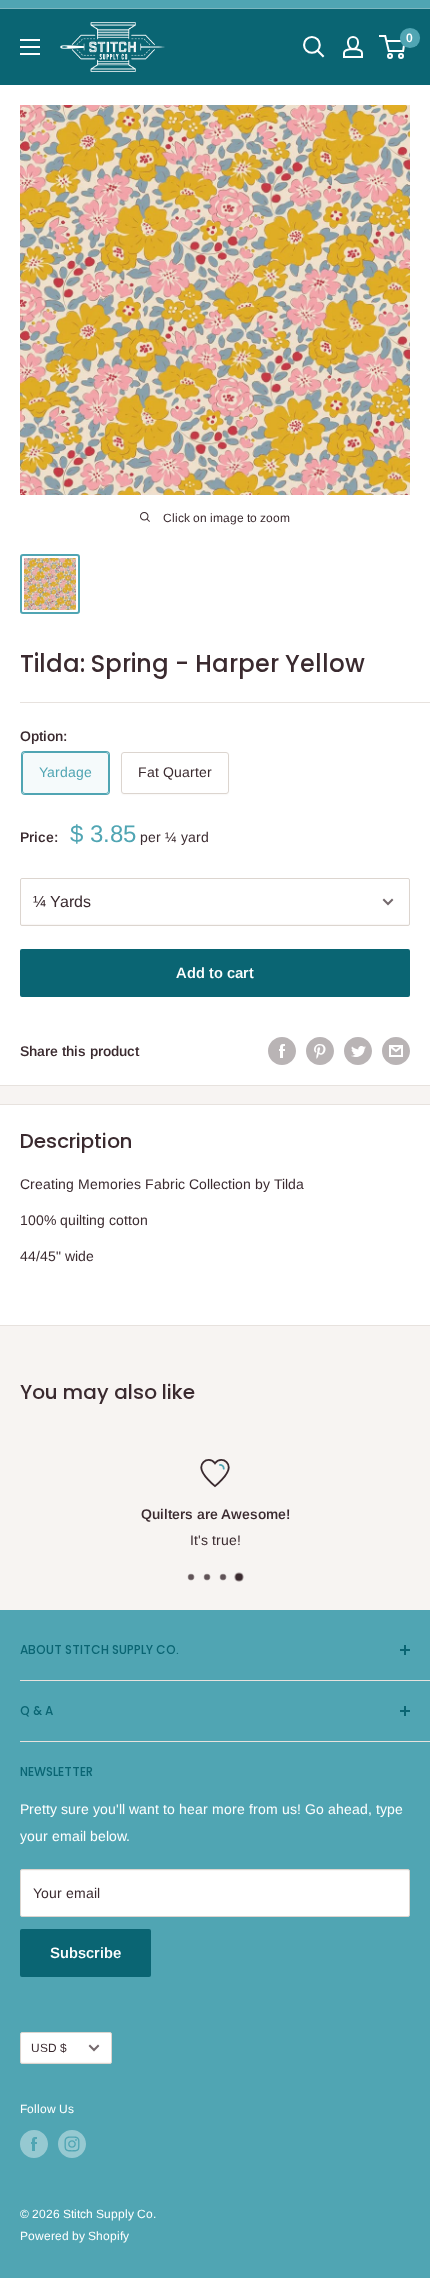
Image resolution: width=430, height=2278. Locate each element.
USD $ (49, 2048)
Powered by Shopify (74, 2236)
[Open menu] (30, 47)
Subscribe (85, 1952)
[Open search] (314, 47)
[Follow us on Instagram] (72, 2144)
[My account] (353, 47)
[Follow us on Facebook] (34, 2144)
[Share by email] (396, 1051)
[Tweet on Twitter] (358, 1051)
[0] (393, 47)
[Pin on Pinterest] (320, 1051)
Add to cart (215, 972)
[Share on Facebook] (282, 1051)
